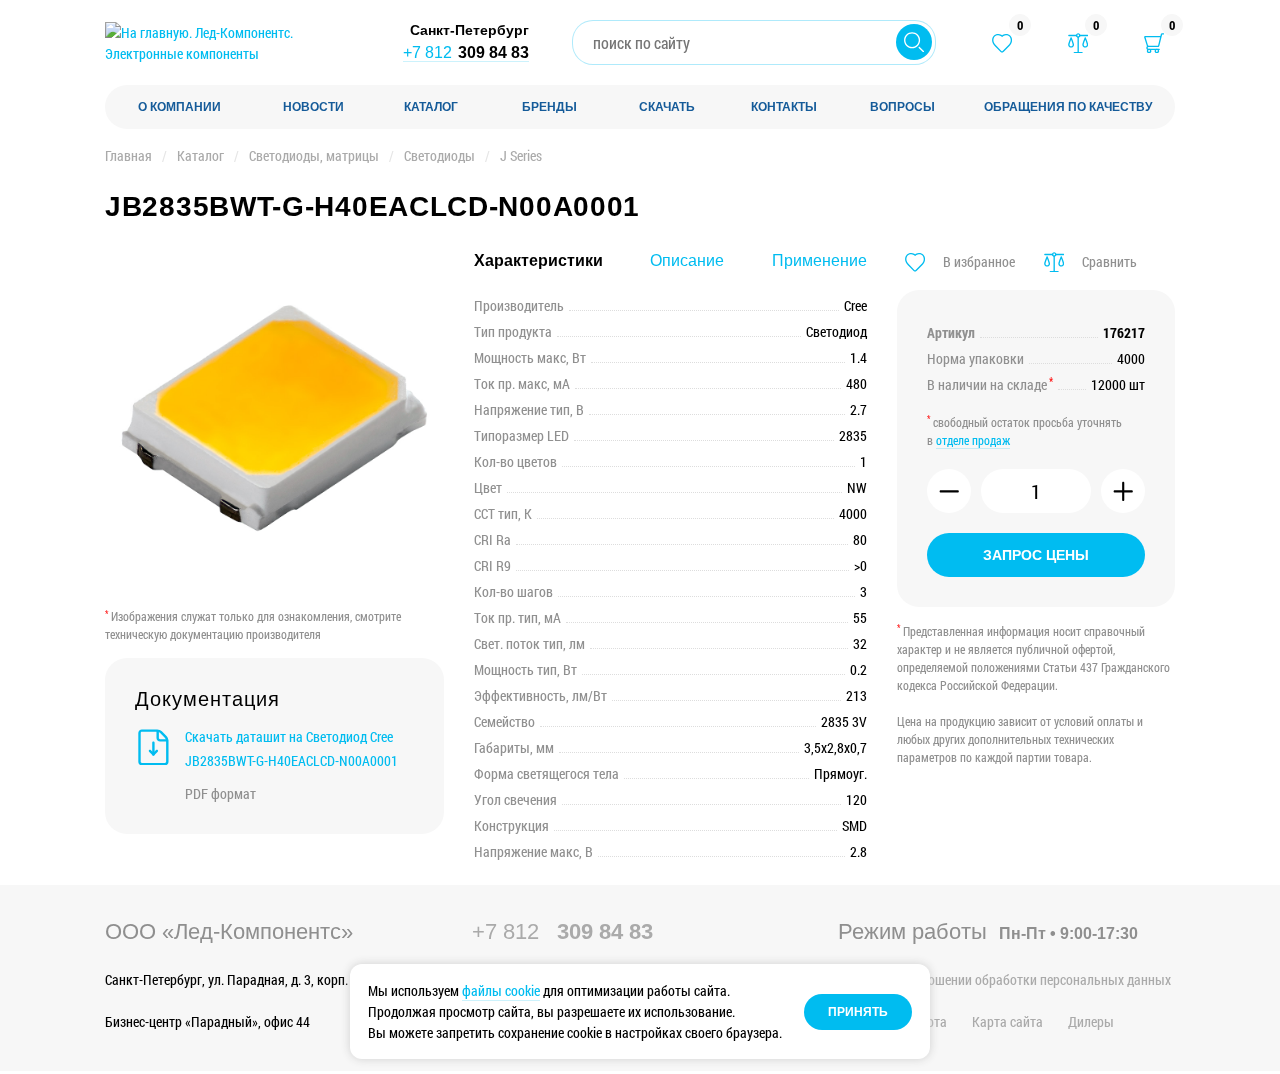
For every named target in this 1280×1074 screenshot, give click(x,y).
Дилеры (1091, 1021)
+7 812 (466, 52)
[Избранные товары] (1002, 43)
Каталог (200, 155)
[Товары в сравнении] (1078, 43)
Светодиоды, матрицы (314, 155)
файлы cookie (501, 990)
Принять (858, 1012)
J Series (521, 155)
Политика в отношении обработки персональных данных (1004, 979)
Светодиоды (439, 155)
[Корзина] (1154, 43)
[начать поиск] (914, 42)
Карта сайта (1007, 1021)
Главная (128, 155)
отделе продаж (973, 440)
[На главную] (235, 43)
